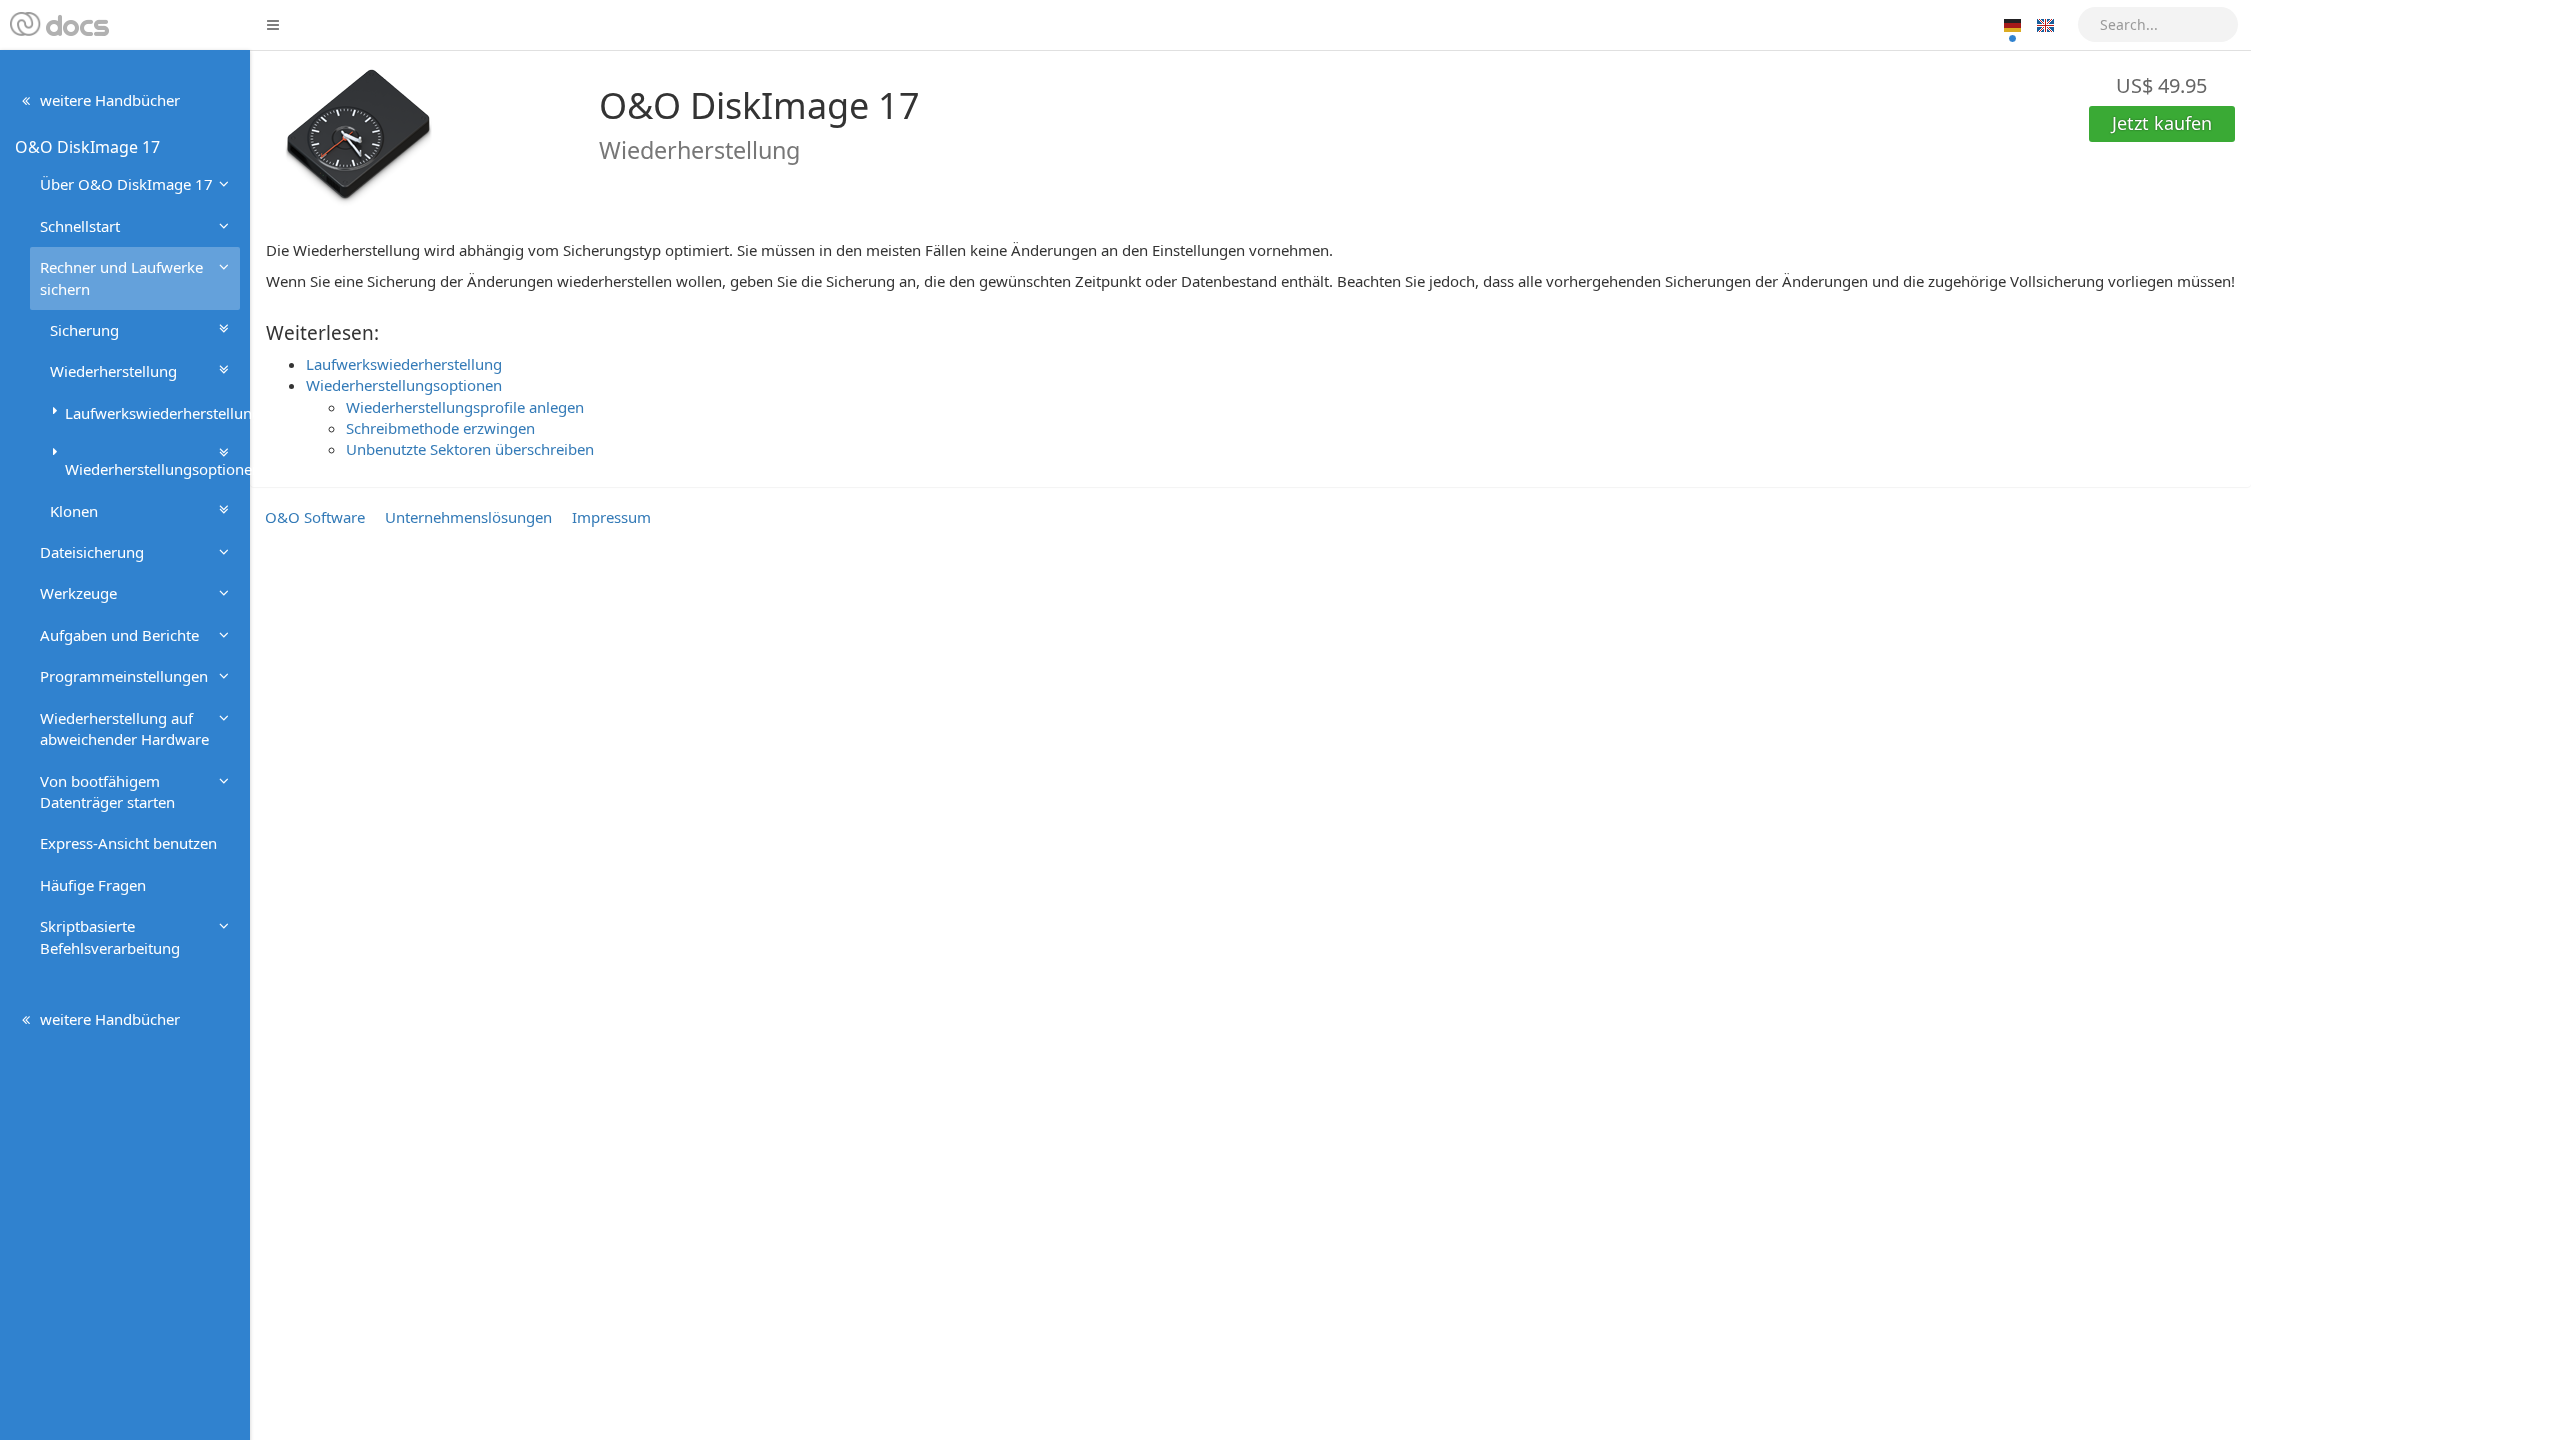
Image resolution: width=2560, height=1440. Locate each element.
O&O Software (315, 517)
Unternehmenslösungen (468, 517)
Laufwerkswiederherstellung (404, 364)
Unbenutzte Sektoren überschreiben (470, 449)
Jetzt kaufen (2162, 123)
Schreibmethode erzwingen (440, 428)
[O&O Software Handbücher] (57, 25)
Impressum (611, 517)
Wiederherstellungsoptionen (404, 385)
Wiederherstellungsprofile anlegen (465, 407)
